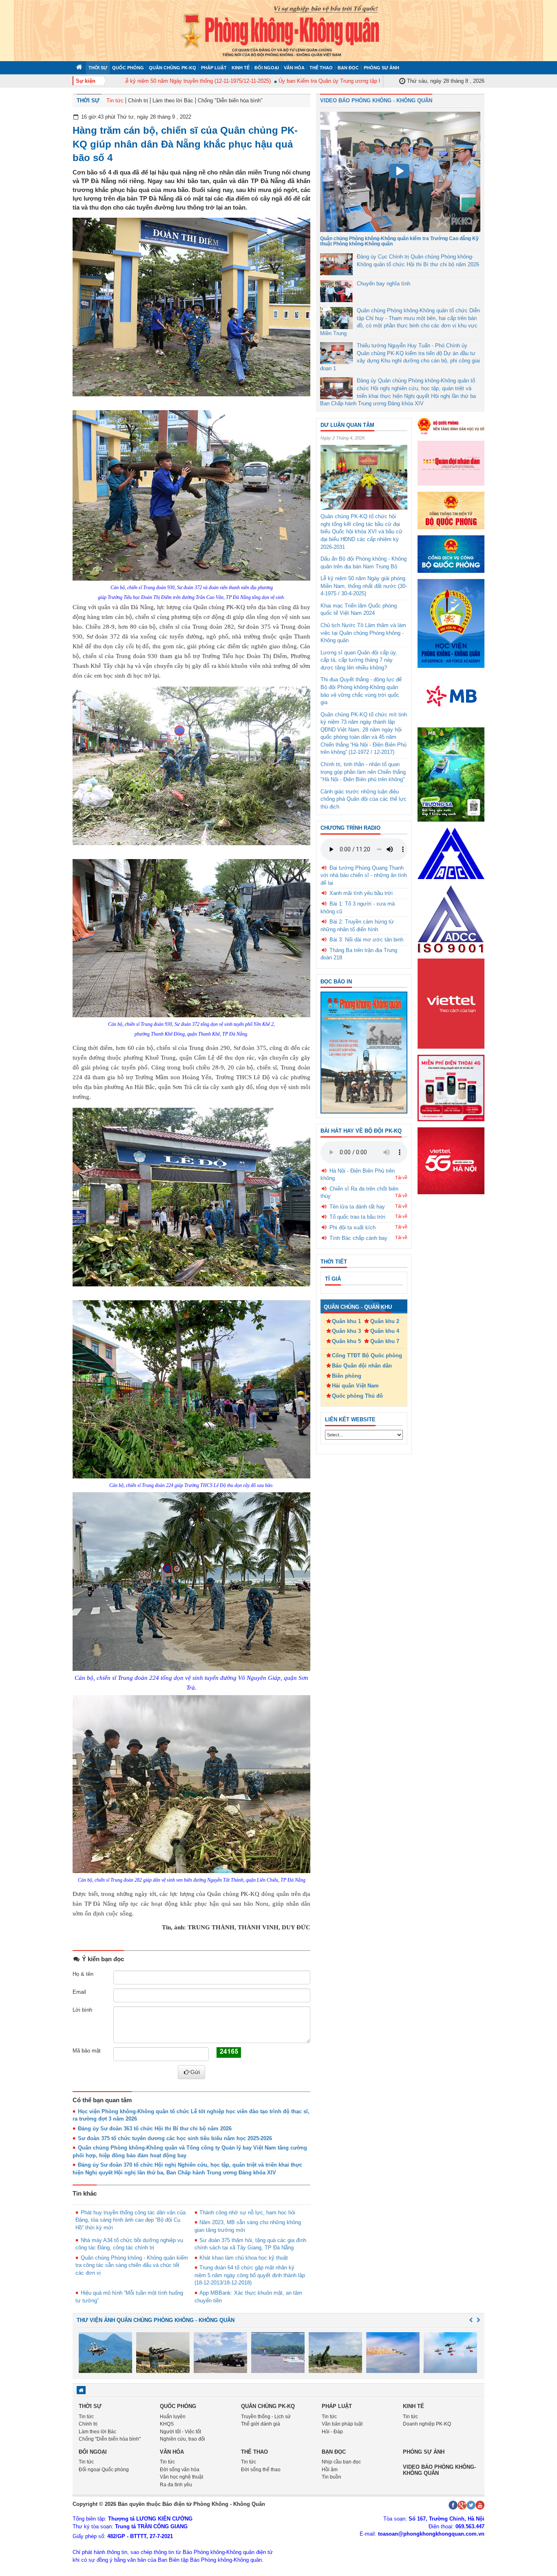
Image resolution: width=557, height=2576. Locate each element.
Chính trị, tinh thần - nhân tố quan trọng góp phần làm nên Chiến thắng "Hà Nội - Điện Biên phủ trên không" (363, 772)
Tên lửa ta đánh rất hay (357, 1207)
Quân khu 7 (385, 1341)
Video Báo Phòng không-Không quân (439, 2470)
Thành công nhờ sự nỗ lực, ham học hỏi (247, 2213)
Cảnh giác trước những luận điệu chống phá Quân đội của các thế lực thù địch (364, 799)
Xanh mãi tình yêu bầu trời (361, 893)
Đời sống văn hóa (180, 2470)
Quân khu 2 (385, 1321)
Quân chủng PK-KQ (172, 68)
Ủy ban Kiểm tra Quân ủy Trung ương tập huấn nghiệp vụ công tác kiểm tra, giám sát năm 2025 (356, 81)
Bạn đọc (348, 68)
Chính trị (138, 101)
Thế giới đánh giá (261, 2424)
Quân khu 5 (346, 1341)
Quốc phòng (128, 68)
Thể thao (321, 68)
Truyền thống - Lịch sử (266, 2417)
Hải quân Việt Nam (355, 1386)
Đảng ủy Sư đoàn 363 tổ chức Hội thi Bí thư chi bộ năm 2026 (155, 2129)
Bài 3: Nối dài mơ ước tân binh (366, 940)
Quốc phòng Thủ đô (357, 1396)
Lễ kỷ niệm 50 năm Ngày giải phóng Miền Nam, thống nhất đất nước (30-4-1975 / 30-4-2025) (364, 586)
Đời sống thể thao (261, 2470)
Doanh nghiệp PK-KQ (427, 2424)
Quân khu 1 (346, 1321)
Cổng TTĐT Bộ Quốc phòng (367, 1355)
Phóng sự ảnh (381, 68)
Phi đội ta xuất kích (353, 1227)
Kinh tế (241, 68)
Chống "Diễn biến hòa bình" (230, 101)
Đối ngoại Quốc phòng (104, 2470)
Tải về (401, 1178)
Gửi (195, 2072)
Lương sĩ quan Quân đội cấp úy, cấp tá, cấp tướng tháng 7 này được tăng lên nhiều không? (359, 660)
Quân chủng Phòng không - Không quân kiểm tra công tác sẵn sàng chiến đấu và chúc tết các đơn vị (132, 2265)
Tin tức (115, 101)
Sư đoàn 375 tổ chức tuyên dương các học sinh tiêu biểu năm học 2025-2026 (175, 2138)
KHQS (167, 2424)
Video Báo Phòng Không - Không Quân (376, 101)
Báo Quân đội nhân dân (362, 1366)
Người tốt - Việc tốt (180, 2432)
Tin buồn (332, 2477)
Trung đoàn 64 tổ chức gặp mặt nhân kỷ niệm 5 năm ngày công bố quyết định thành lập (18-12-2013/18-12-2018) (250, 2275)
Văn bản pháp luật (342, 2424)
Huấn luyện (173, 2417)
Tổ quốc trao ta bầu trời (357, 1217)
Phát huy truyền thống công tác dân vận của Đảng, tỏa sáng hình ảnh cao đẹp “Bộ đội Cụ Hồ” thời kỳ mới (130, 2220)
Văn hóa (294, 68)
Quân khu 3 (346, 1331)
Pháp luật (214, 68)
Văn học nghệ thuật (181, 2477)
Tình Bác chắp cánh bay (358, 1238)
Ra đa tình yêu (176, 2485)
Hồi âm (330, 2470)
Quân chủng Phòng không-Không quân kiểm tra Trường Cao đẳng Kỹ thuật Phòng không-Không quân (399, 241)
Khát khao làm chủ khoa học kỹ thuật (244, 2258)
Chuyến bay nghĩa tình (383, 284)
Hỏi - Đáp (332, 2432)
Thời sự (98, 68)
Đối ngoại (267, 68)
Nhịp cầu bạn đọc (341, 2462)
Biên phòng (347, 1376)
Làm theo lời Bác (173, 101)
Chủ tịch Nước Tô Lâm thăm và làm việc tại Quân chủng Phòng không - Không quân (363, 633)
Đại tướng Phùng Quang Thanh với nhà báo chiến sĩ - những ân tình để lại (364, 875)
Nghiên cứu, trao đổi (182, 2439)
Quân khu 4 (385, 1331)
